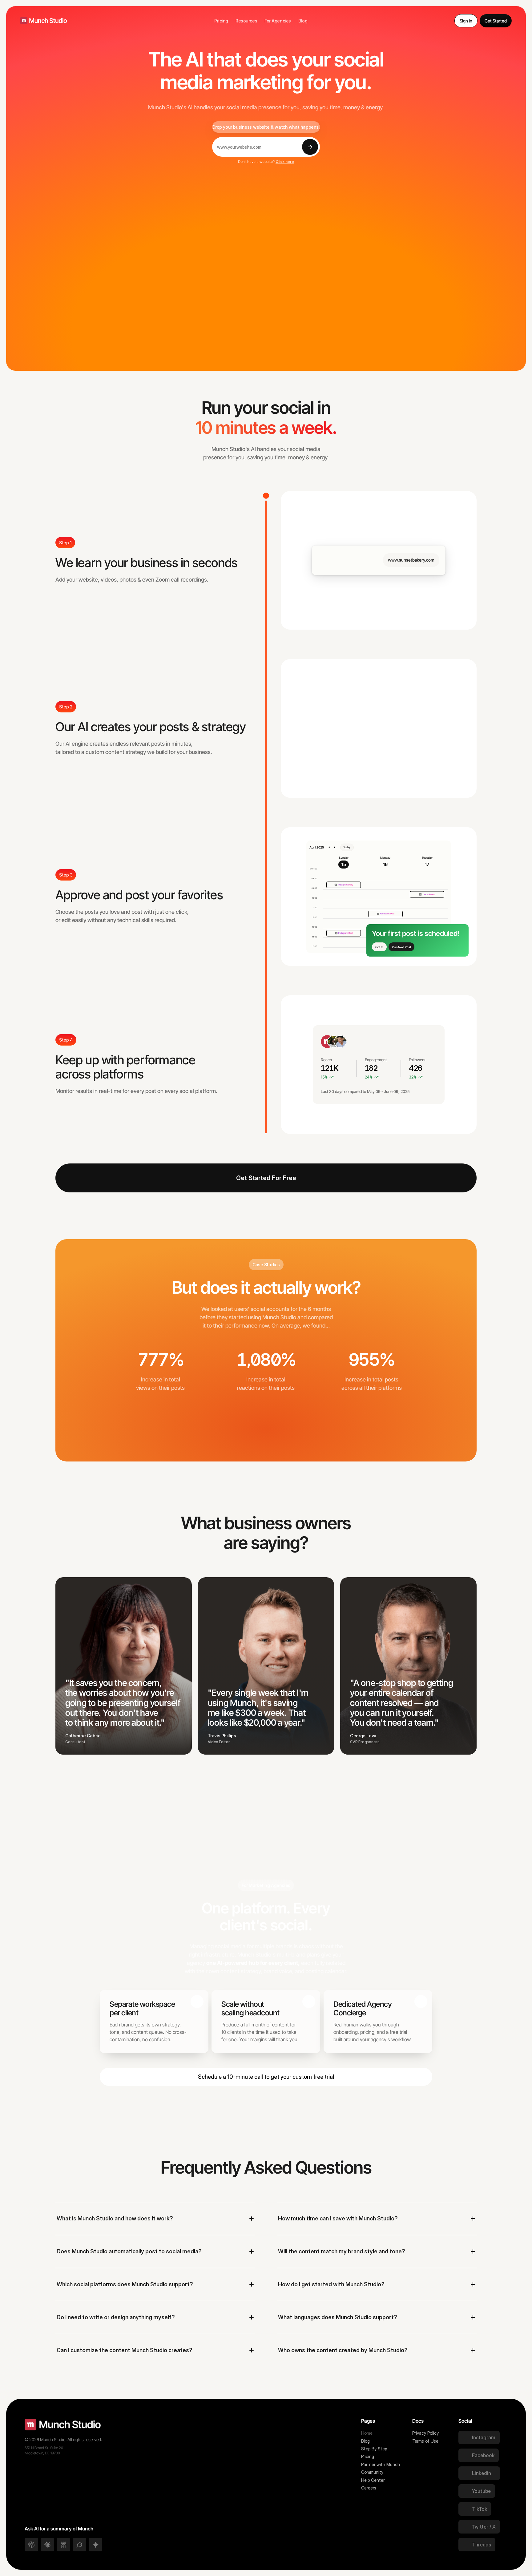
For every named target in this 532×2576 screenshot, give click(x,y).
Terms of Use (425, 2441)
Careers (369, 2488)
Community (372, 2472)
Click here (285, 161)
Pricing (368, 2456)
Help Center (373, 2480)
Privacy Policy (425, 2433)
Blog (365, 2441)
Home (367, 2433)
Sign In (466, 21)
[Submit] (310, 147)
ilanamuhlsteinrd (192, 1432)
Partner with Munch (381, 2464)
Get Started (496, 21)
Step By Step (374, 2449)
